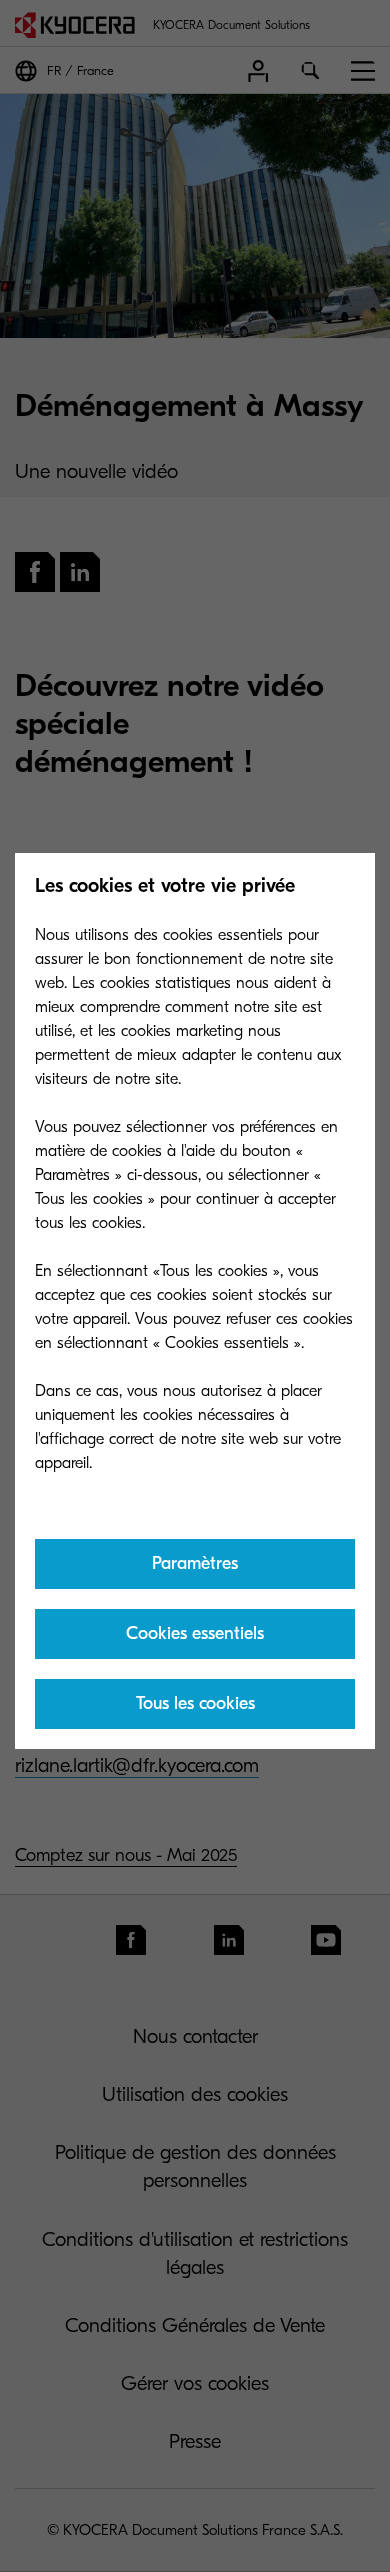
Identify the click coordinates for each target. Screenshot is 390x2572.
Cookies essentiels (195, 1633)
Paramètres (195, 1563)
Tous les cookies (195, 1703)
